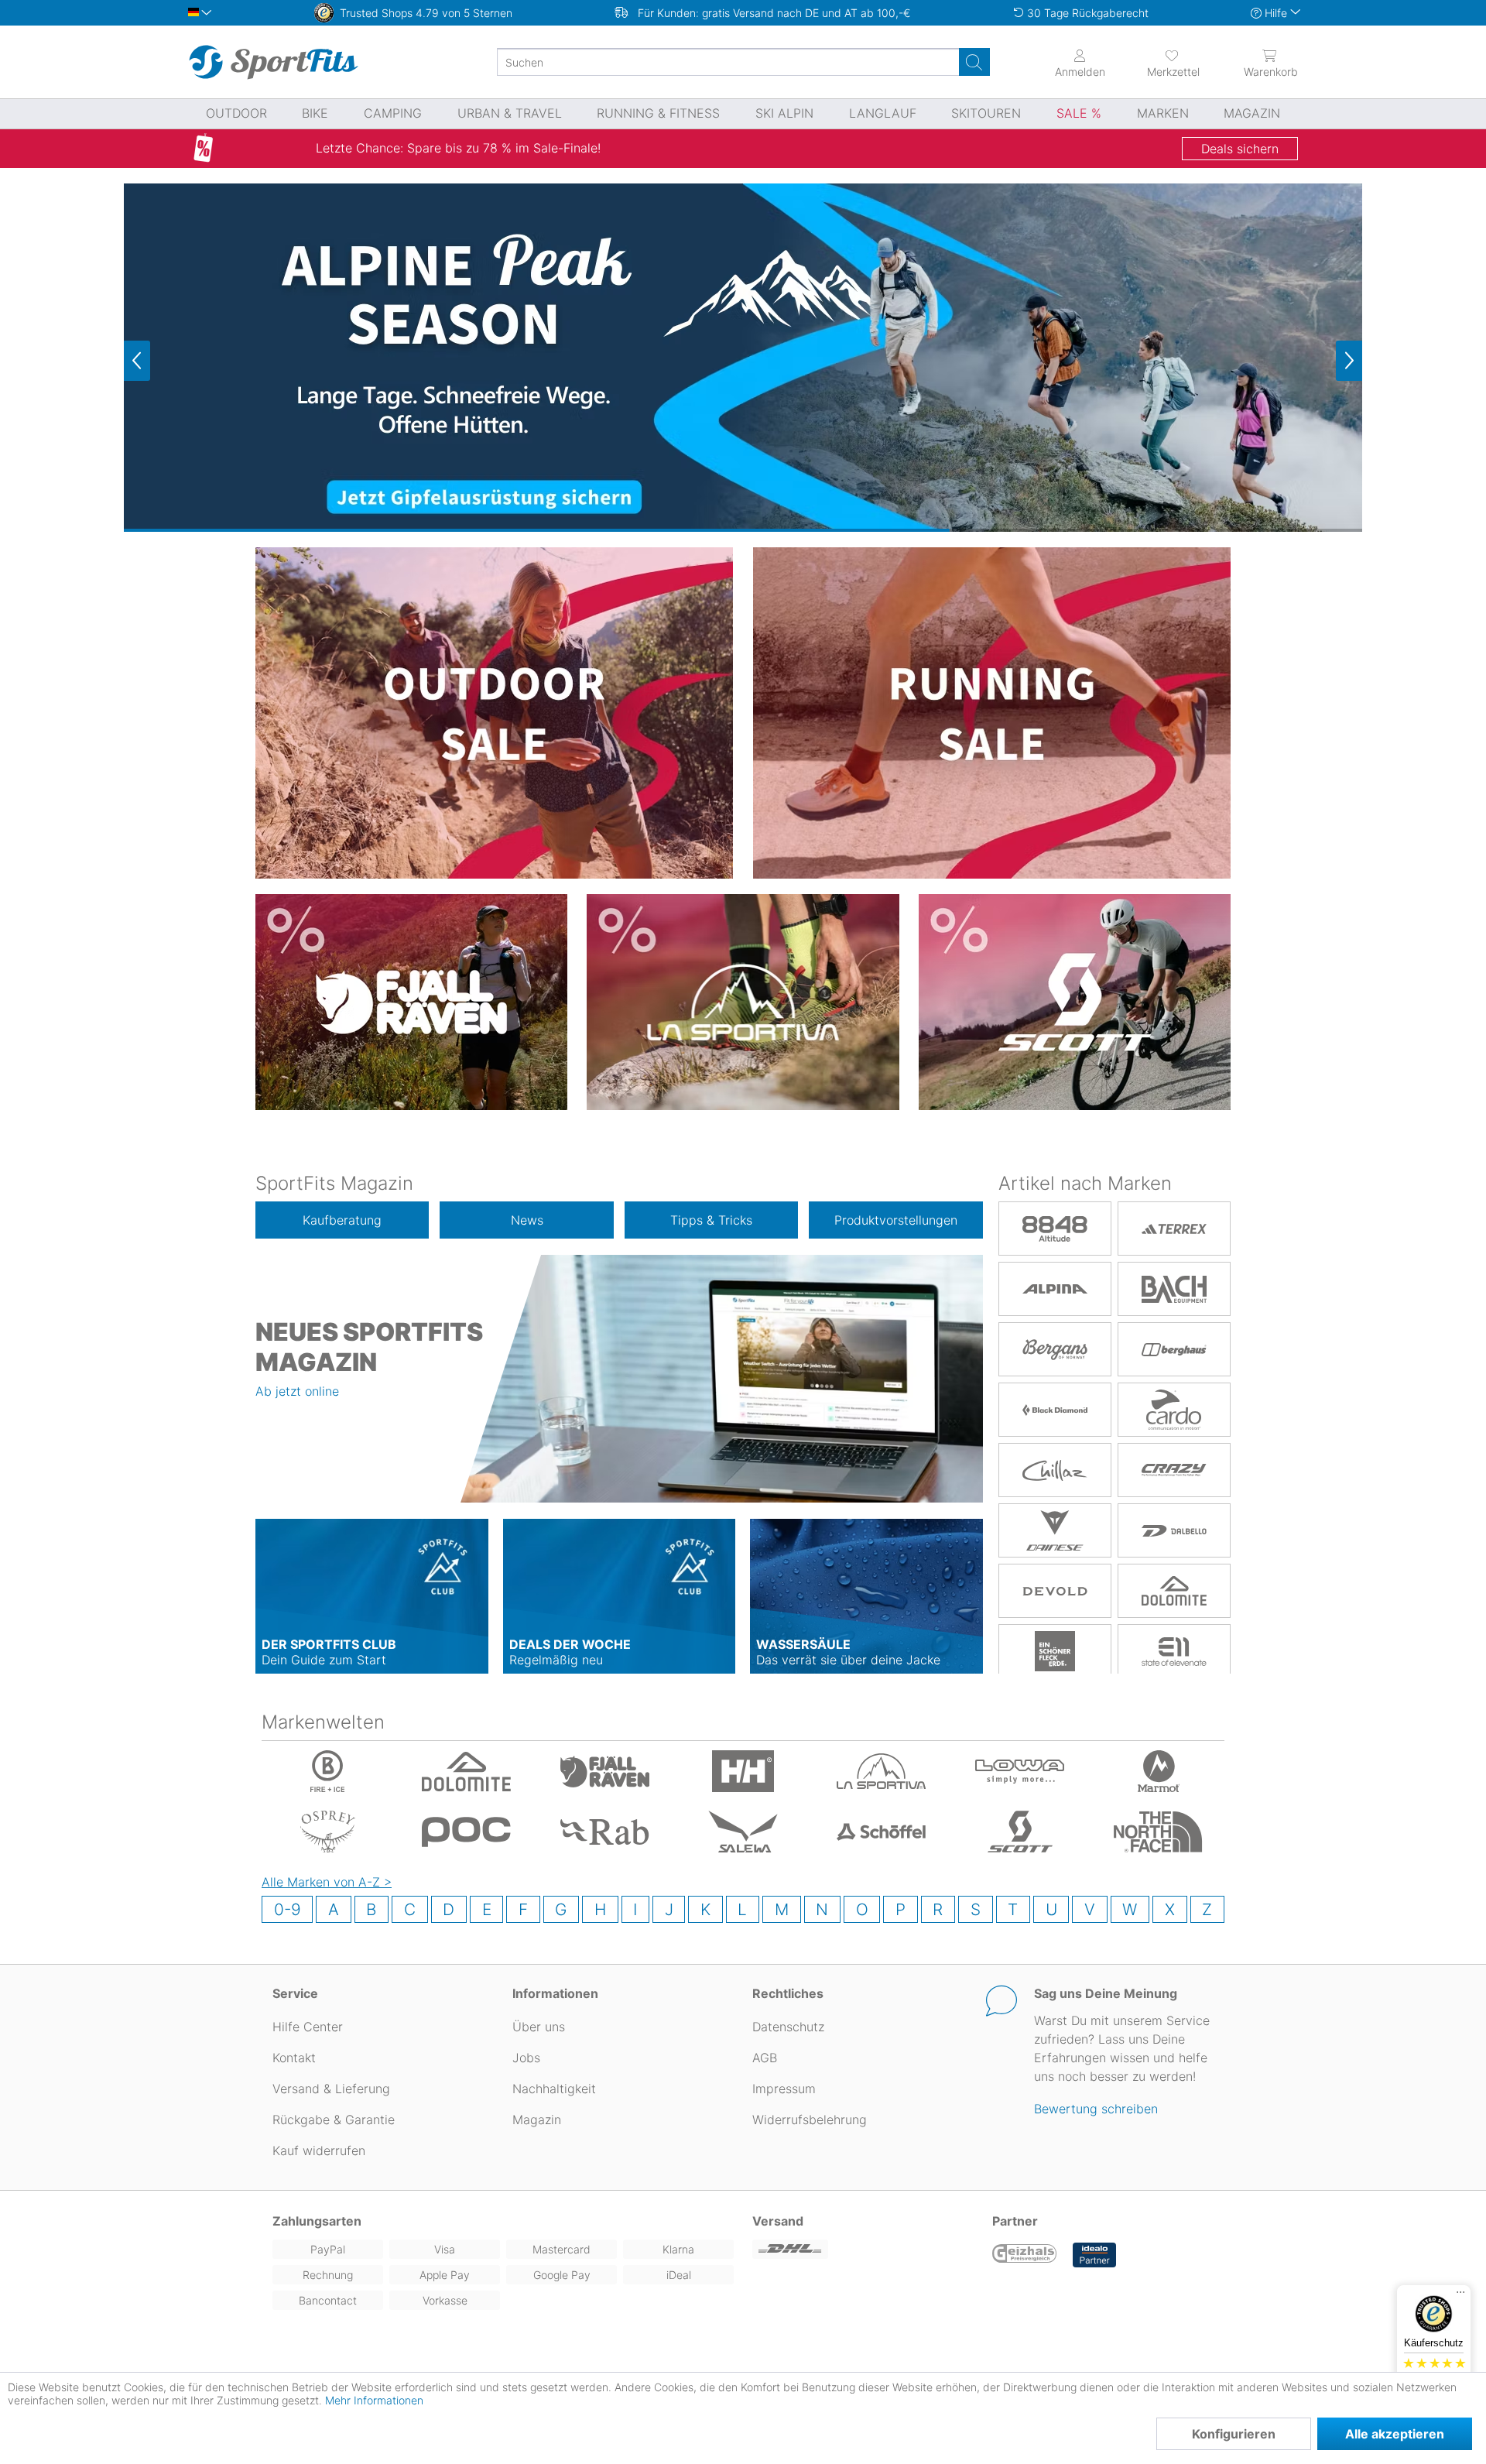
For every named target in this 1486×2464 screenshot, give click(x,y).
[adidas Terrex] (1174, 1229)
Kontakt (294, 2058)
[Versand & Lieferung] (863, 2249)
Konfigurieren (1234, 2434)
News (527, 1220)
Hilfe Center (308, 2027)
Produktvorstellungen (896, 1220)
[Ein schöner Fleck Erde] (1055, 1651)
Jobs (526, 2058)
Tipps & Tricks (711, 1220)
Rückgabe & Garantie (334, 2120)
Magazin (537, 2120)
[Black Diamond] (1055, 1410)
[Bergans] (1055, 1349)
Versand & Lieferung (331, 2089)
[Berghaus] (1174, 1349)
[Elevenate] (1174, 1651)
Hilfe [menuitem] (1276, 13)
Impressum (784, 2089)
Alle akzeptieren (1395, 2434)
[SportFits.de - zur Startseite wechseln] (273, 62)
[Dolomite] (1174, 1591)
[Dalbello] (1174, 1530)
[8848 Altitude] (1055, 1229)
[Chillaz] (1055, 1470)
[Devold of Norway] (1055, 1591)
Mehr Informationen (374, 2400)
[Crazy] (1174, 1470)
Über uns (539, 2027)
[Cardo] (1174, 1410)
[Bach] (1174, 1289)
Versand (778, 2221)
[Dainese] (1055, 1530)
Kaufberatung (342, 1220)
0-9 (288, 1909)
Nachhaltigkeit (554, 2089)
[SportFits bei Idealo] (1094, 2255)
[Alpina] (1055, 1289)
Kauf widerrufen (319, 2150)
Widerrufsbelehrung (810, 2120)
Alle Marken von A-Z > (327, 1882)
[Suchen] (974, 62)
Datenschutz (788, 2027)
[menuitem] (1159, 62)
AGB (765, 2058)
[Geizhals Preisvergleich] (1025, 2255)
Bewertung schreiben (1096, 2109)
